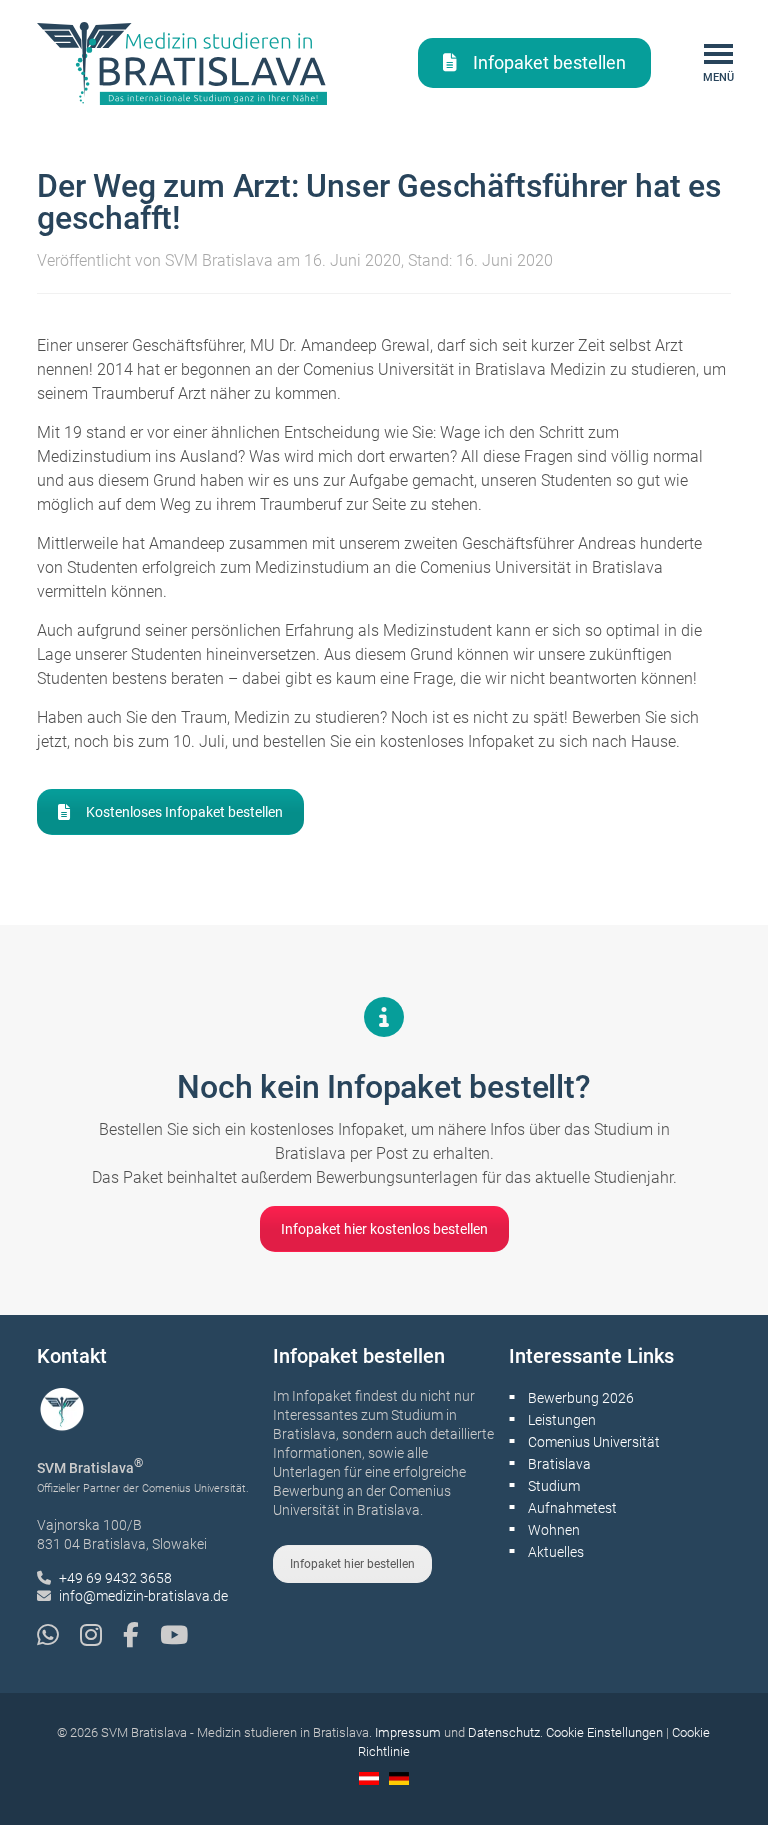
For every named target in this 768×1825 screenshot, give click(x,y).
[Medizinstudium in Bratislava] (182, 62)
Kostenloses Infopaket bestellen (184, 812)
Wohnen (554, 1530)
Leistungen (562, 1420)
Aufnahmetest (572, 1508)
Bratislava (559, 1464)
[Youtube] (174, 1635)
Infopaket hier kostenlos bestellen (384, 1229)
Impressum (408, 1732)
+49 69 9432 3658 (115, 1578)
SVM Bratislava (219, 260)
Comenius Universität (594, 1442)
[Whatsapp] (58, 1635)
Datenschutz (504, 1732)
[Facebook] (141, 1635)
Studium (554, 1486)
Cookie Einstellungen (604, 1732)
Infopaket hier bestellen (352, 1564)
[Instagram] (101, 1635)
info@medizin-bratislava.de (143, 1596)
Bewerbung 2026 (581, 1398)
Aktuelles (556, 1552)
